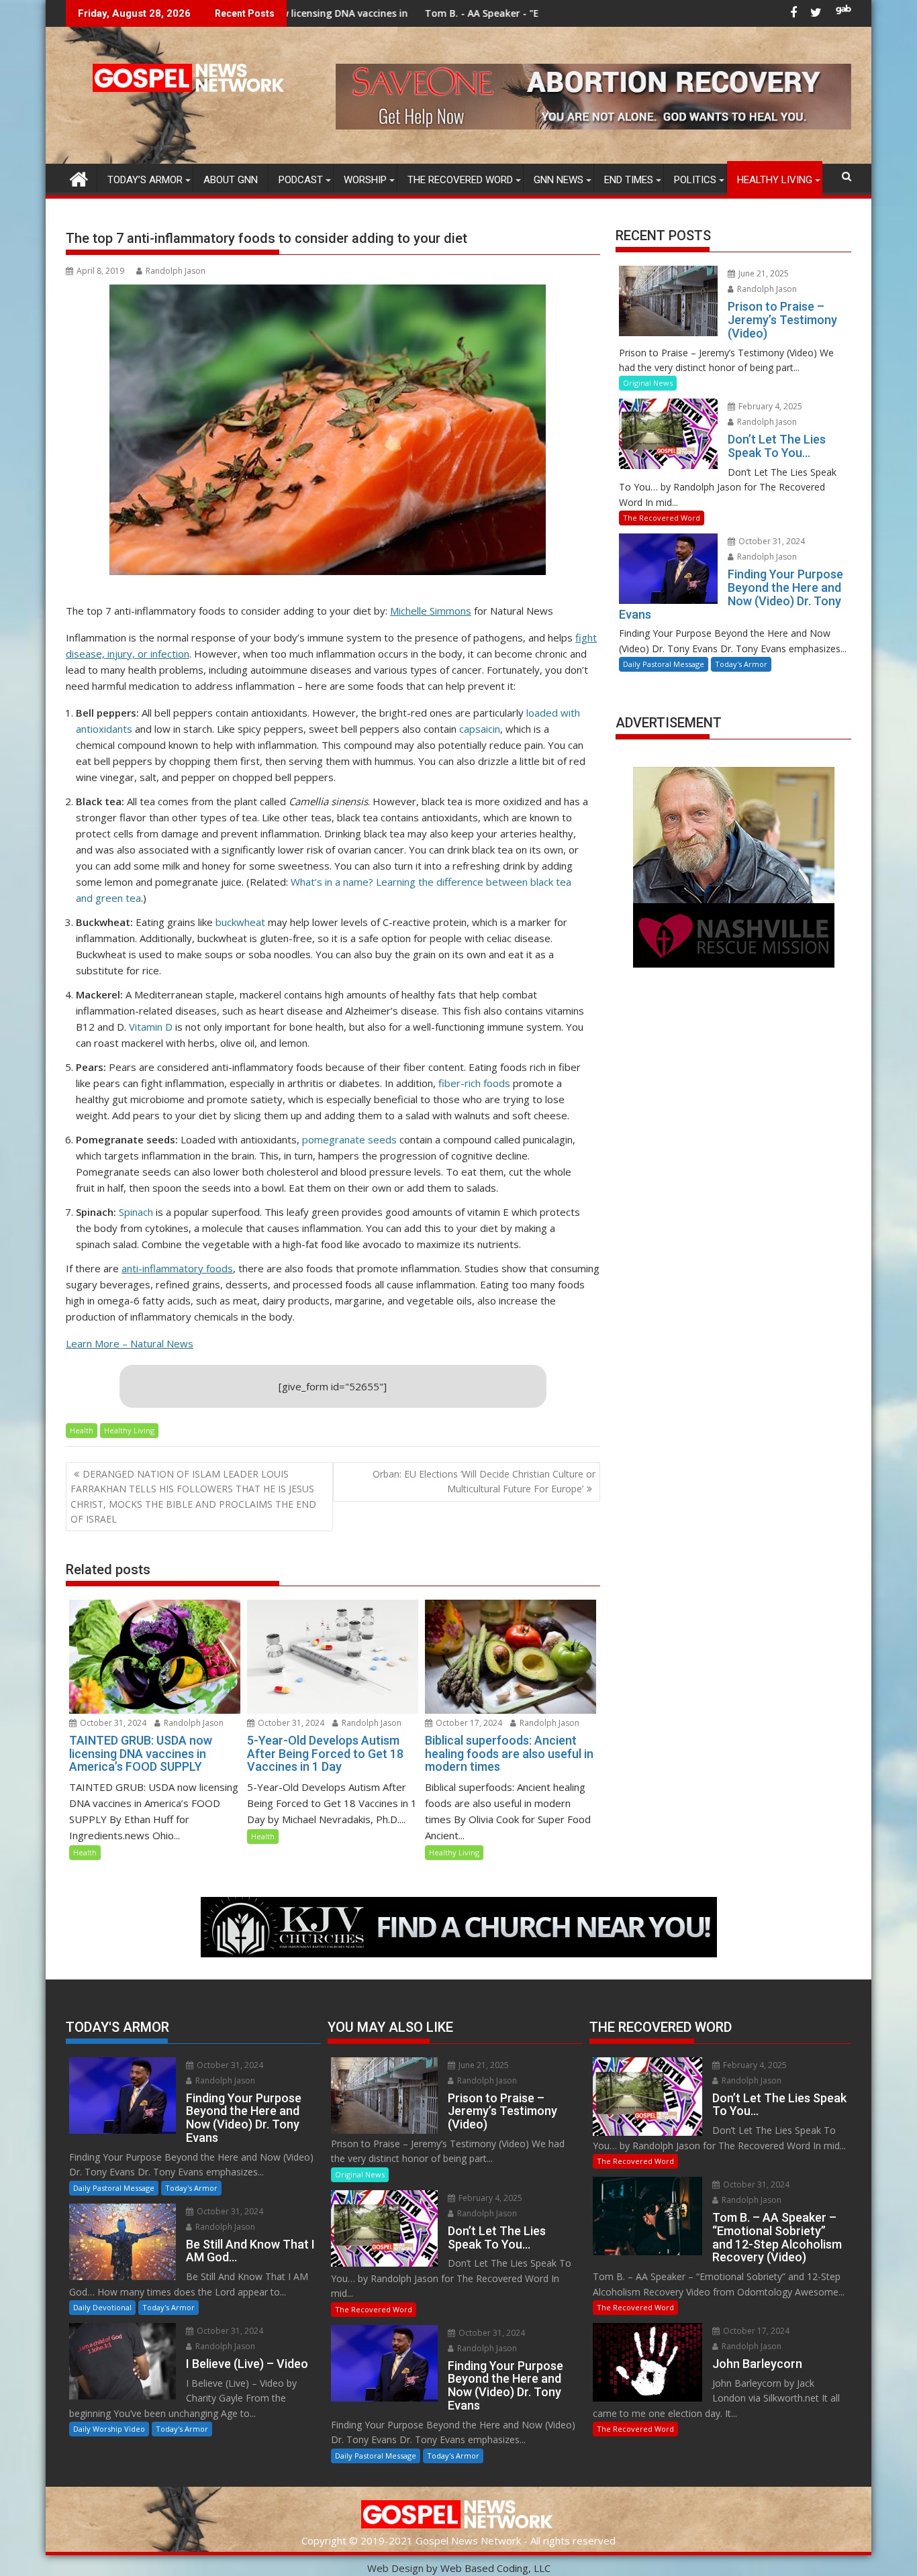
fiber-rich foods (474, 1083)
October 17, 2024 (468, 1723)
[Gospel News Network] (79, 177)
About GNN (231, 180)
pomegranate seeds (349, 1139)
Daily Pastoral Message (664, 664)
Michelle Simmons (431, 611)
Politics (695, 180)
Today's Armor (741, 664)
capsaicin (480, 729)
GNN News (559, 180)
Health (82, 1430)
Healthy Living (775, 180)
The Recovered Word (460, 180)
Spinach (136, 1212)
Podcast (301, 180)
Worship (365, 180)
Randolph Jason (176, 271)
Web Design (395, 2568)
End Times (629, 180)
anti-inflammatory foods (177, 1268)
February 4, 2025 (769, 406)
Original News (648, 383)
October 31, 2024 (112, 1723)
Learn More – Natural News (130, 1343)
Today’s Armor (145, 180)
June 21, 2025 (763, 273)
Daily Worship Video (109, 2429)
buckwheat (240, 922)
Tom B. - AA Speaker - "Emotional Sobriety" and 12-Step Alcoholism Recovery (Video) (476, 13)
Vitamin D (151, 1027)
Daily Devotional (102, 2307)
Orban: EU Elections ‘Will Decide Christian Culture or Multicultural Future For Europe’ (484, 1481)
